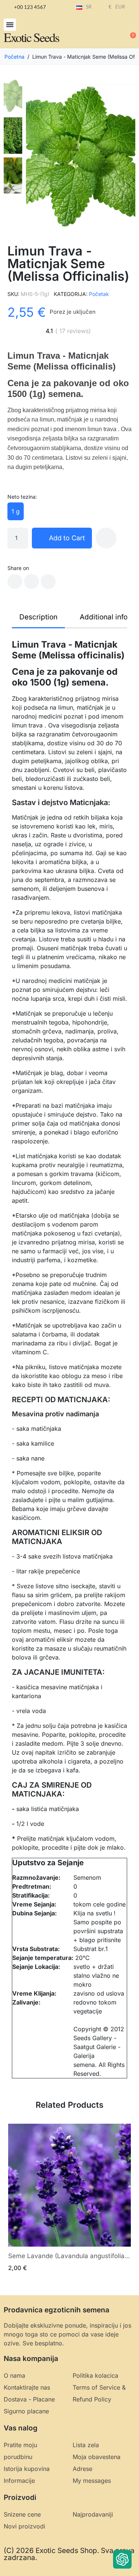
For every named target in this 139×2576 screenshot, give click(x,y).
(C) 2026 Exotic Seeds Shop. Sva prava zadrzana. (69, 2554)
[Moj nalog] (106, 32)
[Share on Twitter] (32, 582)
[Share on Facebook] (15, 582)
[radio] (16, 511)
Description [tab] (38, 617)
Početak (99, 294)
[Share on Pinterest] (48, 582)
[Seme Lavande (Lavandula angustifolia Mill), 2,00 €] (69, 2198)
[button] (10, 25)
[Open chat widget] (122, 2559)
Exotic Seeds (31, 37)
